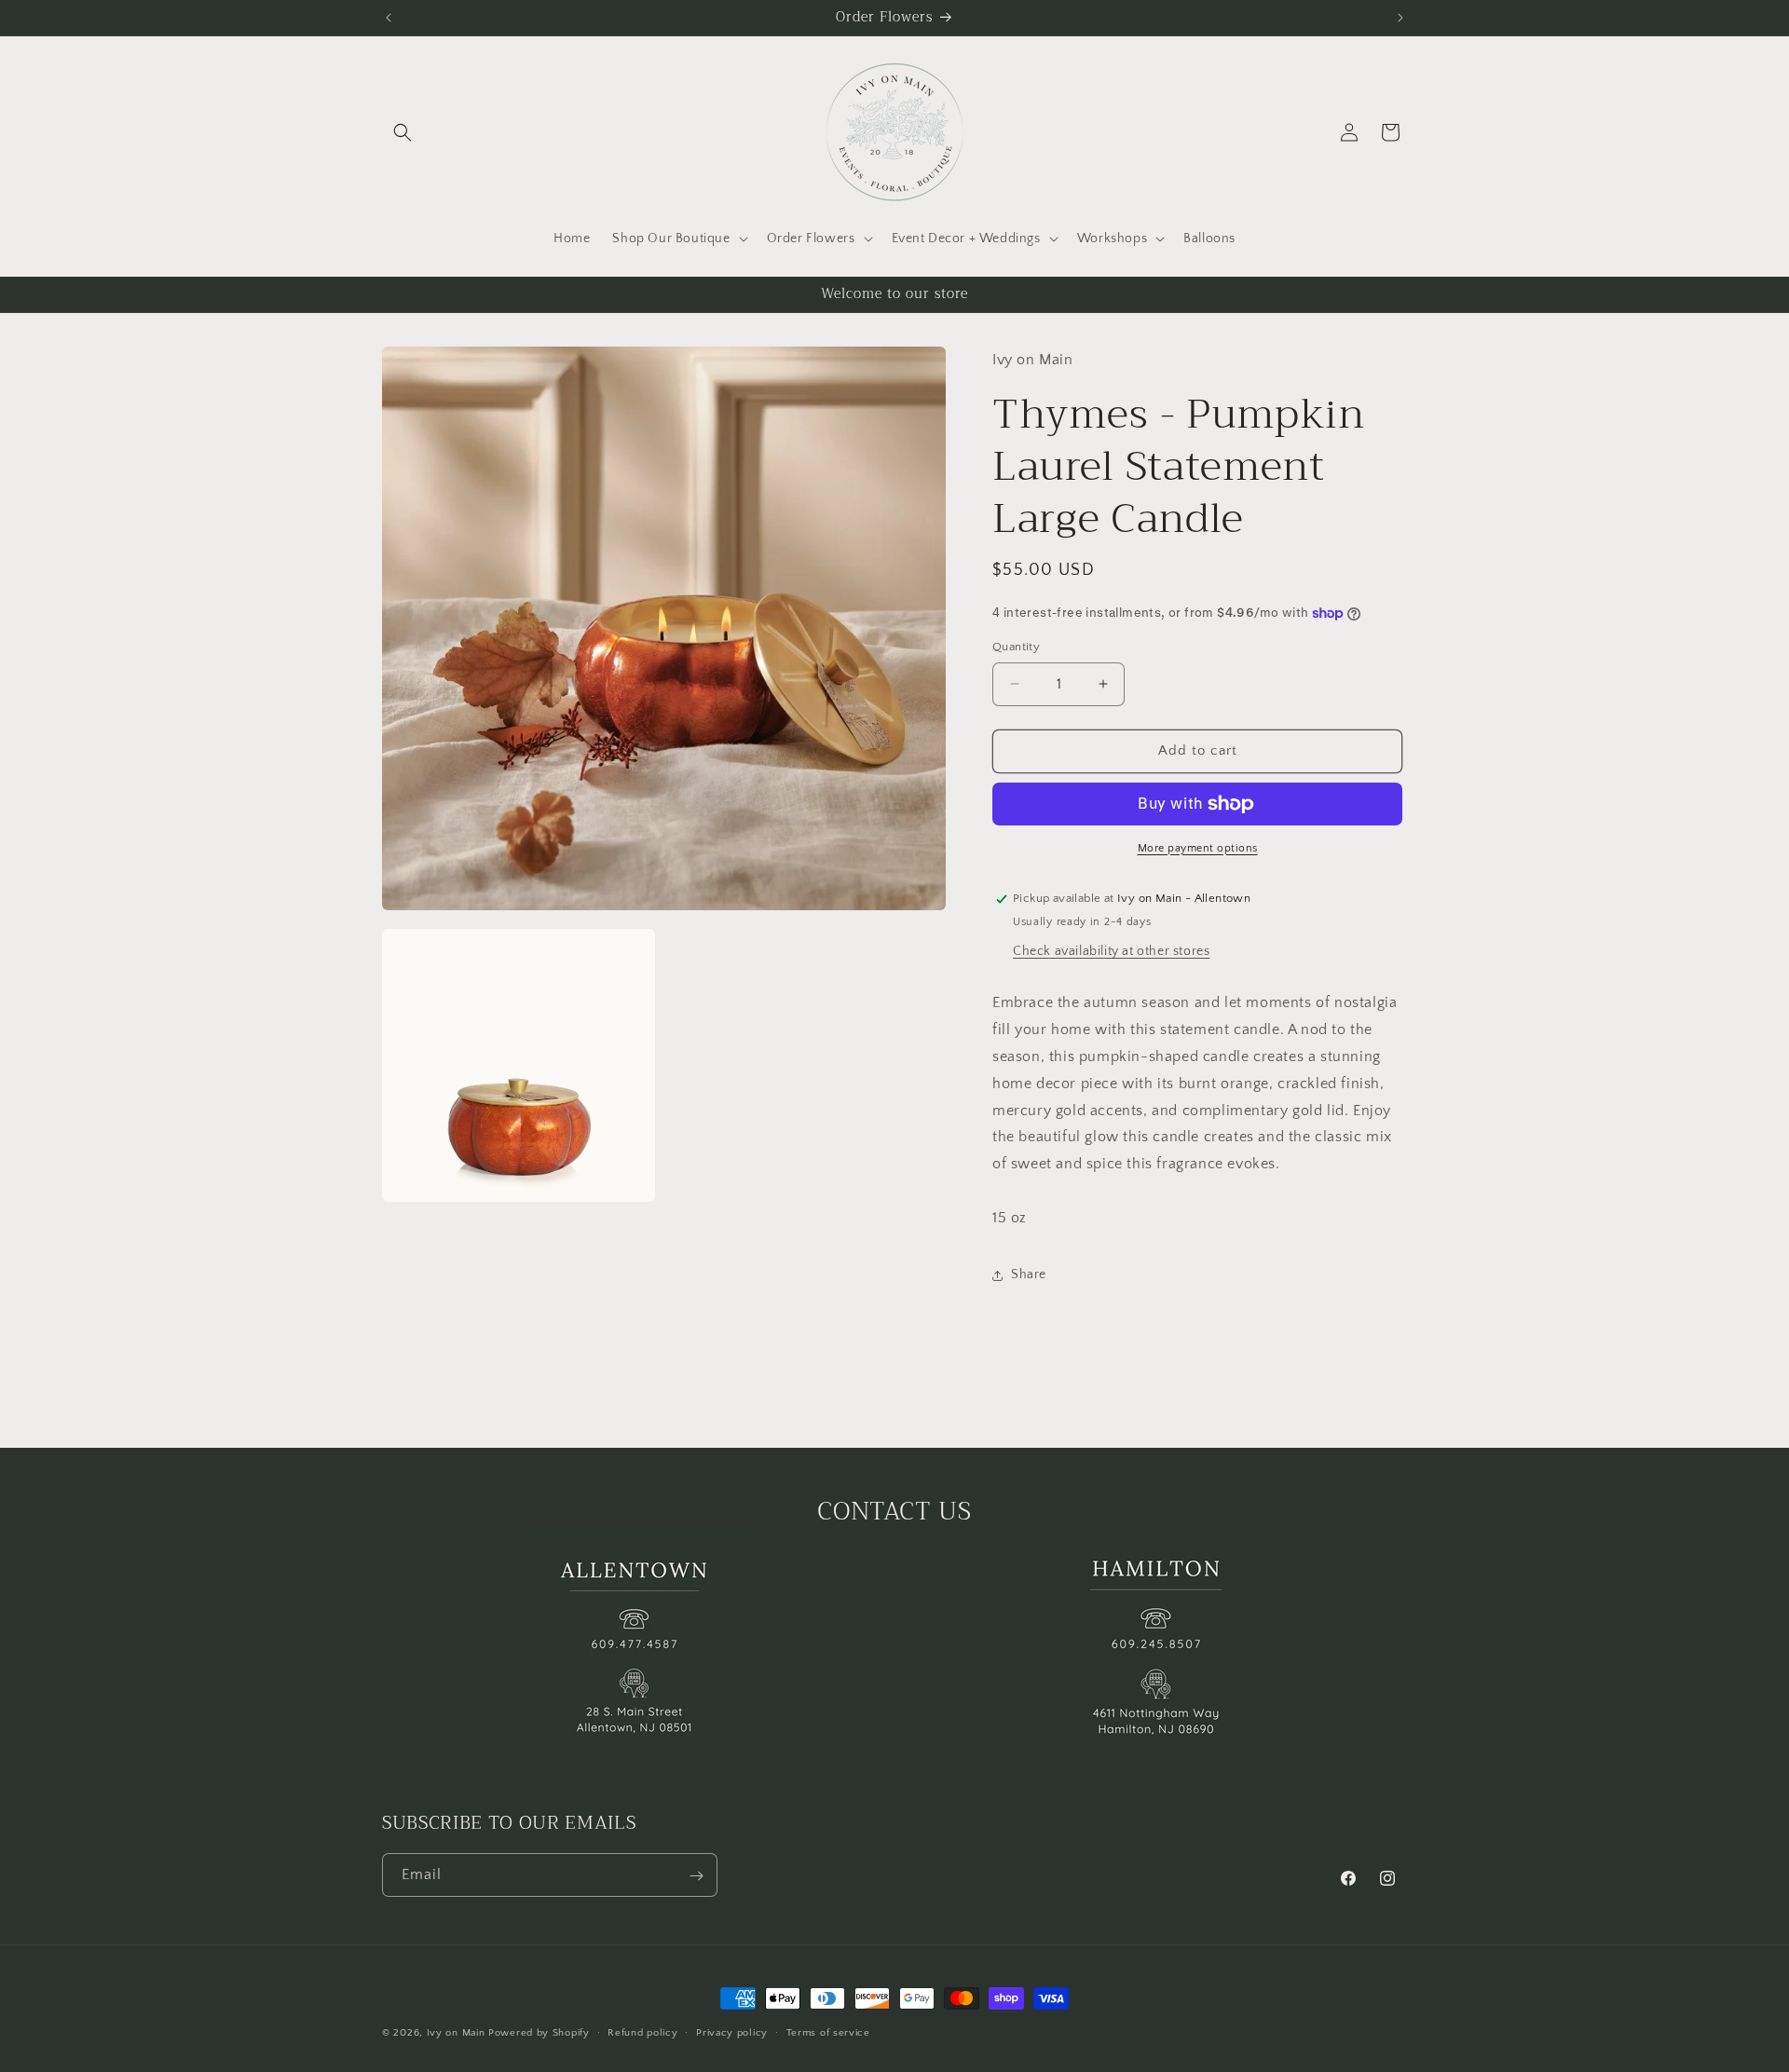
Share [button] (1029, 1275)
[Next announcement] (1400, 18)
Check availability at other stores (1111, 952)
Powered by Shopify (539, 2033)
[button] (403, 132)
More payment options (1198, 848)
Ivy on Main (456, 2033)
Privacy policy (732, 2032)
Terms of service (828, 2032)
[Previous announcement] (389, 18)
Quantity (1016, 647)
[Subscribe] (696, 1876)
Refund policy (642, 2032)
